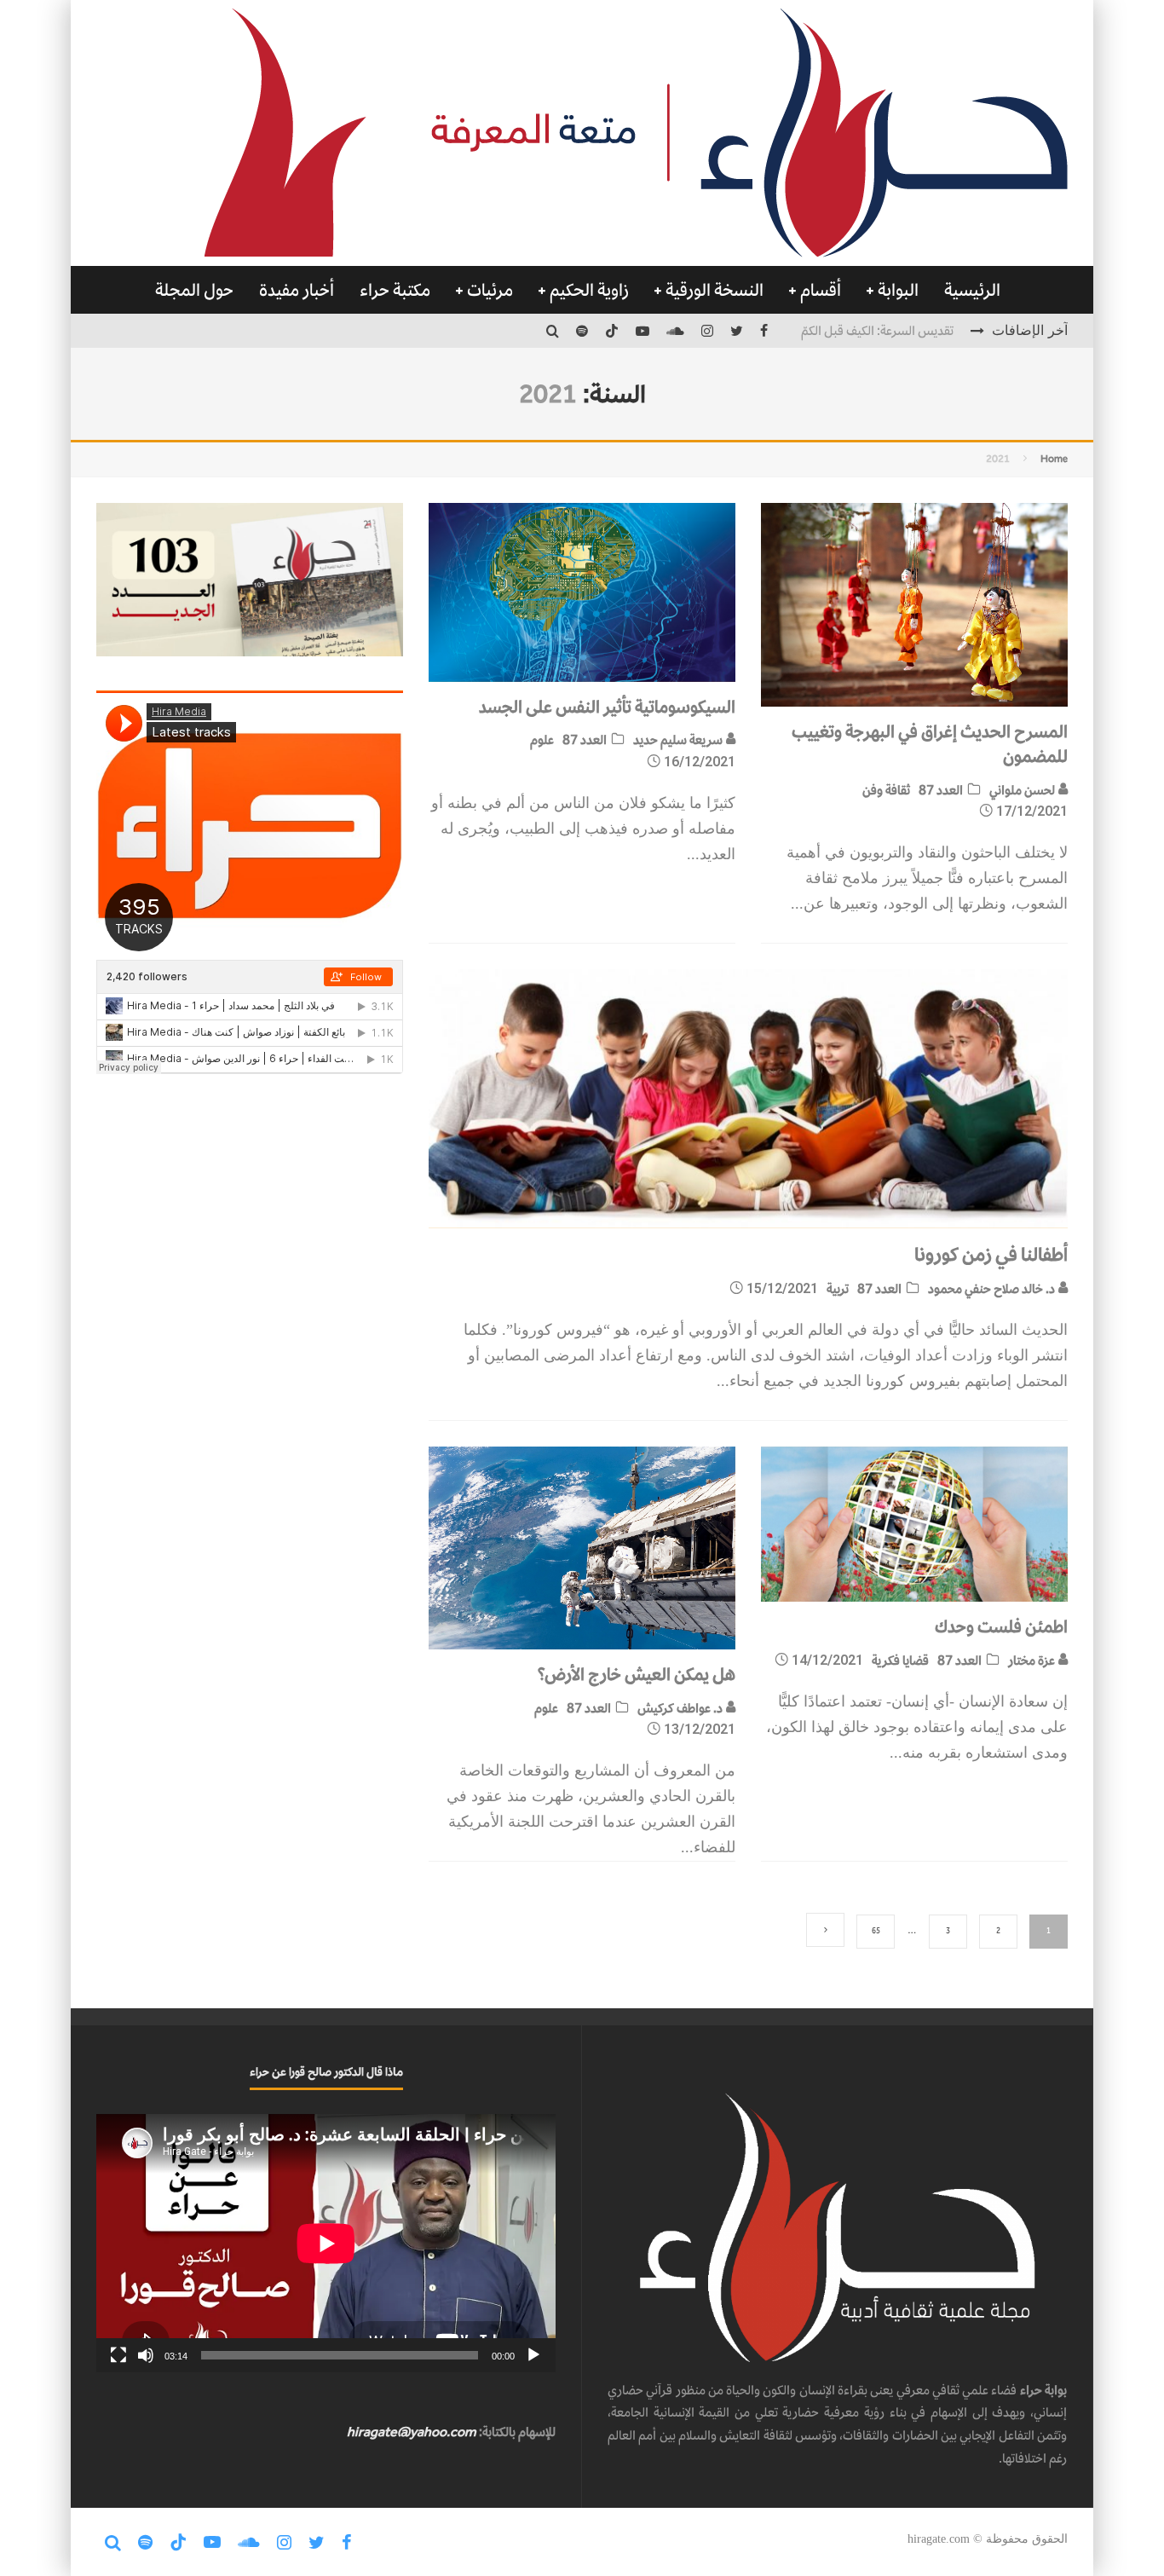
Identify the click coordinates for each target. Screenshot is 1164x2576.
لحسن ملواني (1023, 790)
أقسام (821, 290)
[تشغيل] (533, 2355)
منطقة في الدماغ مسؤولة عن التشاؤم (863, 330)
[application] (326, 2243)
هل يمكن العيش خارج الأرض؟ (636, 1674)
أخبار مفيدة (297, 290)
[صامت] (146, 2355)
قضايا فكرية (900, 1660)
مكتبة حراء (395, 290)
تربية (838, 1288)
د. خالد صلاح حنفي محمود (993, 1288)
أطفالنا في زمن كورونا (991, 1254)
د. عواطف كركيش (681, 1708)
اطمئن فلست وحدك (1001, 1626)
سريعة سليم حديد (679, 739)
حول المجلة (194, 290)
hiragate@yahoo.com (412, 2432)
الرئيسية (972, 290)
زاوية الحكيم (589, 290)
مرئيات (490, 290)
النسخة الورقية (715, 290)
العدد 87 (941, 790)
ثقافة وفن (886, 790)
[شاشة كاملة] (118, 2355)
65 (876, 1931)
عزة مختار (1033, 1660)
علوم (542, 739)
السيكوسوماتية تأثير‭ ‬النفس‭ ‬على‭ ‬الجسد (607, 707)
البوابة (898, 290)
